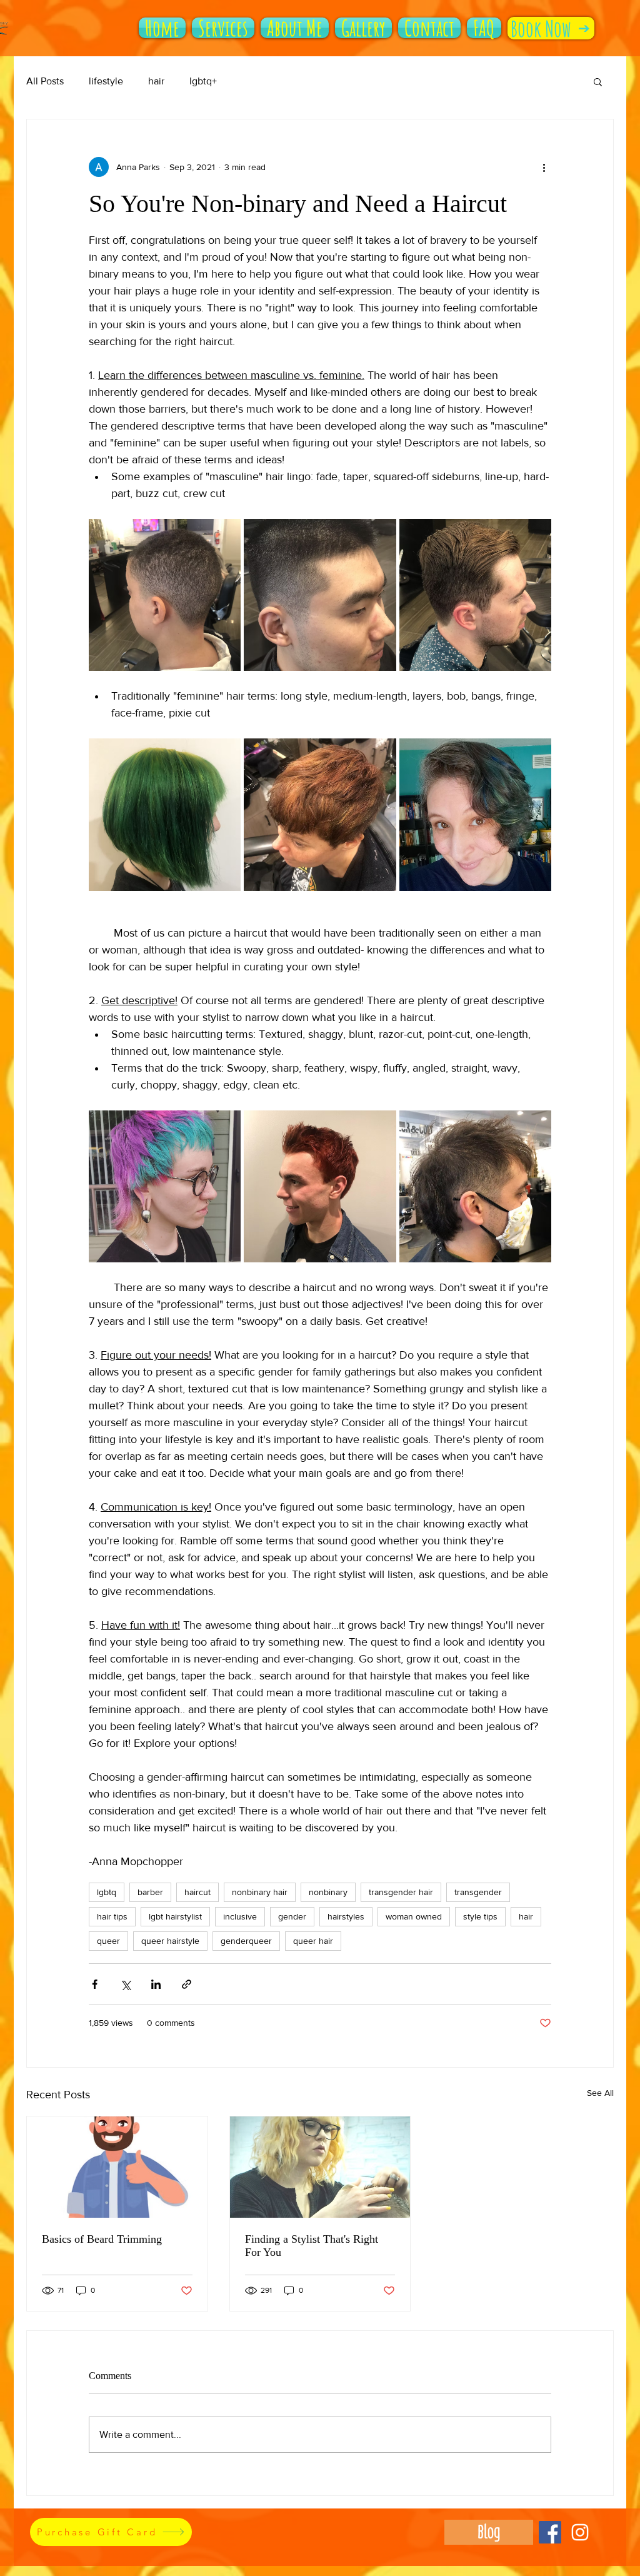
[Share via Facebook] (95, 1984)
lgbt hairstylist (175, 1916)
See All (600, 2093)
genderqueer (246, 1941)
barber (150, 1892)
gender (292, 1916)
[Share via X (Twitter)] (125, 1984)
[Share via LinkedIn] (156, 1984)
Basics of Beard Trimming (102, 2239)
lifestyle (106, 81)
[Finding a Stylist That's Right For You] (320, 2167)
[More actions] (544, 167)
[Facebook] (550, 2532)
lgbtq (107, 1892)
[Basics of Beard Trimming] (117, 2167)
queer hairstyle (170, 1941)
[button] (598, 81)
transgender (478, 1892)
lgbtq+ (203, 81)
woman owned (414, 1916)
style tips (480, 1916)
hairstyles (346, 1916)
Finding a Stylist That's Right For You (312, 2246)
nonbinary (328, 1892)
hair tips (112, 1916)
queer (108, 1941)
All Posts (45, 81)
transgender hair (401, 1892)
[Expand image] (165, 595)
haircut (197, 1892)
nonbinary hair (260, 1892)
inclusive (240, 1916)
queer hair (313, 1941)
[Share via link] (187, 1984)
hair (156, 81)
